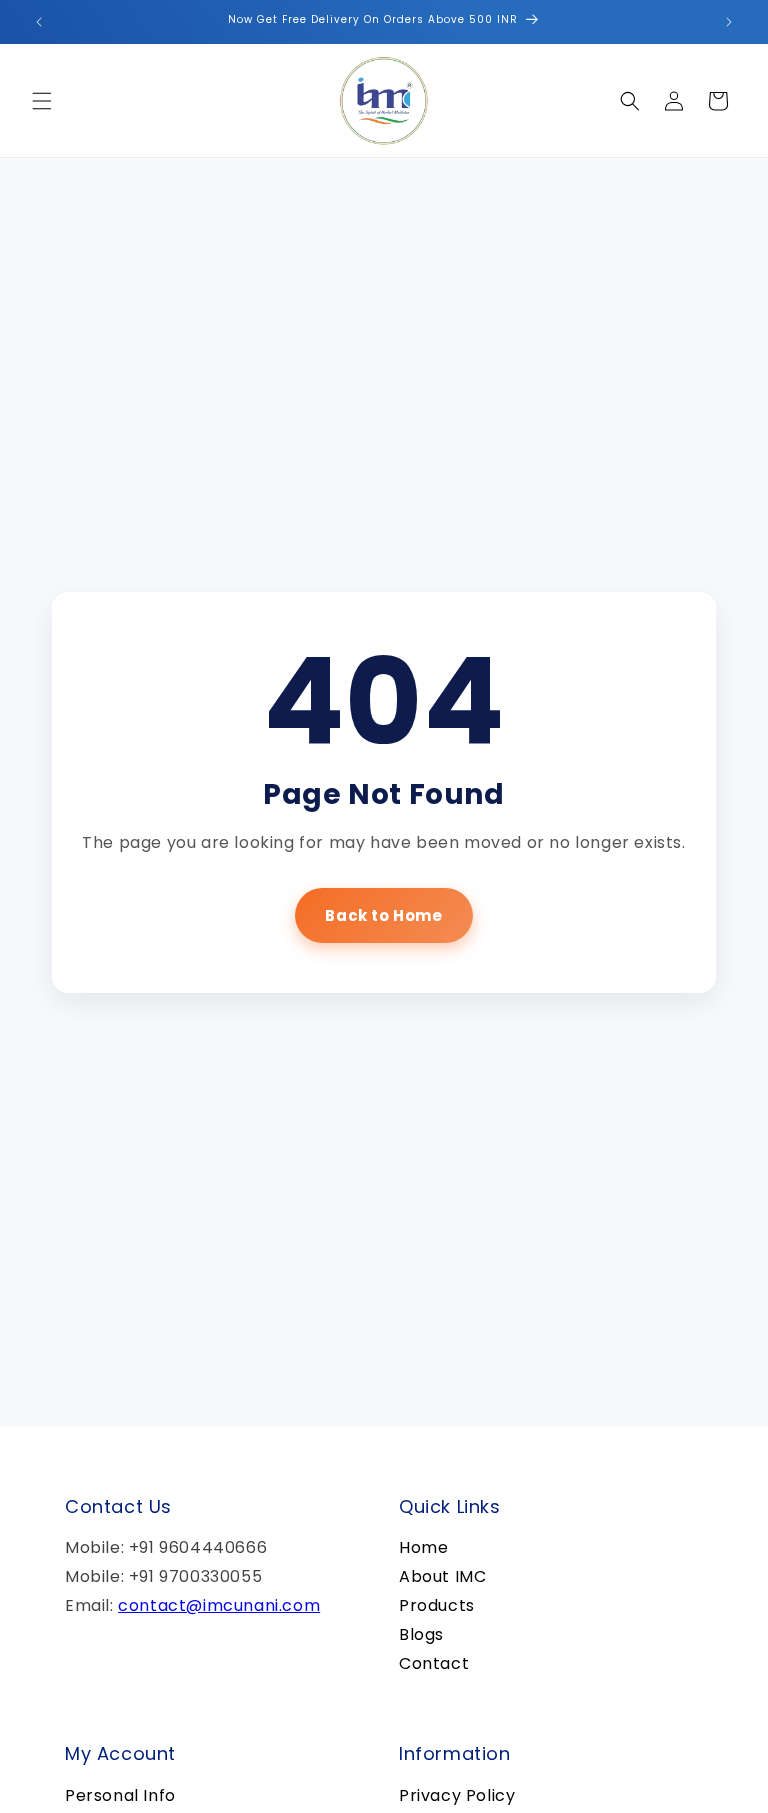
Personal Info (120, 1795)
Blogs (421, 1634)
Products (437, 1605)
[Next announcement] (729, 22)
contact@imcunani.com (219, 1605)
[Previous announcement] (39, 22)
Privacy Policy (457, 1795)
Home (423, 1547)
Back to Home (383, 915)
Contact (434, 1663)
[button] (42, 101)
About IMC (442, 1576)
